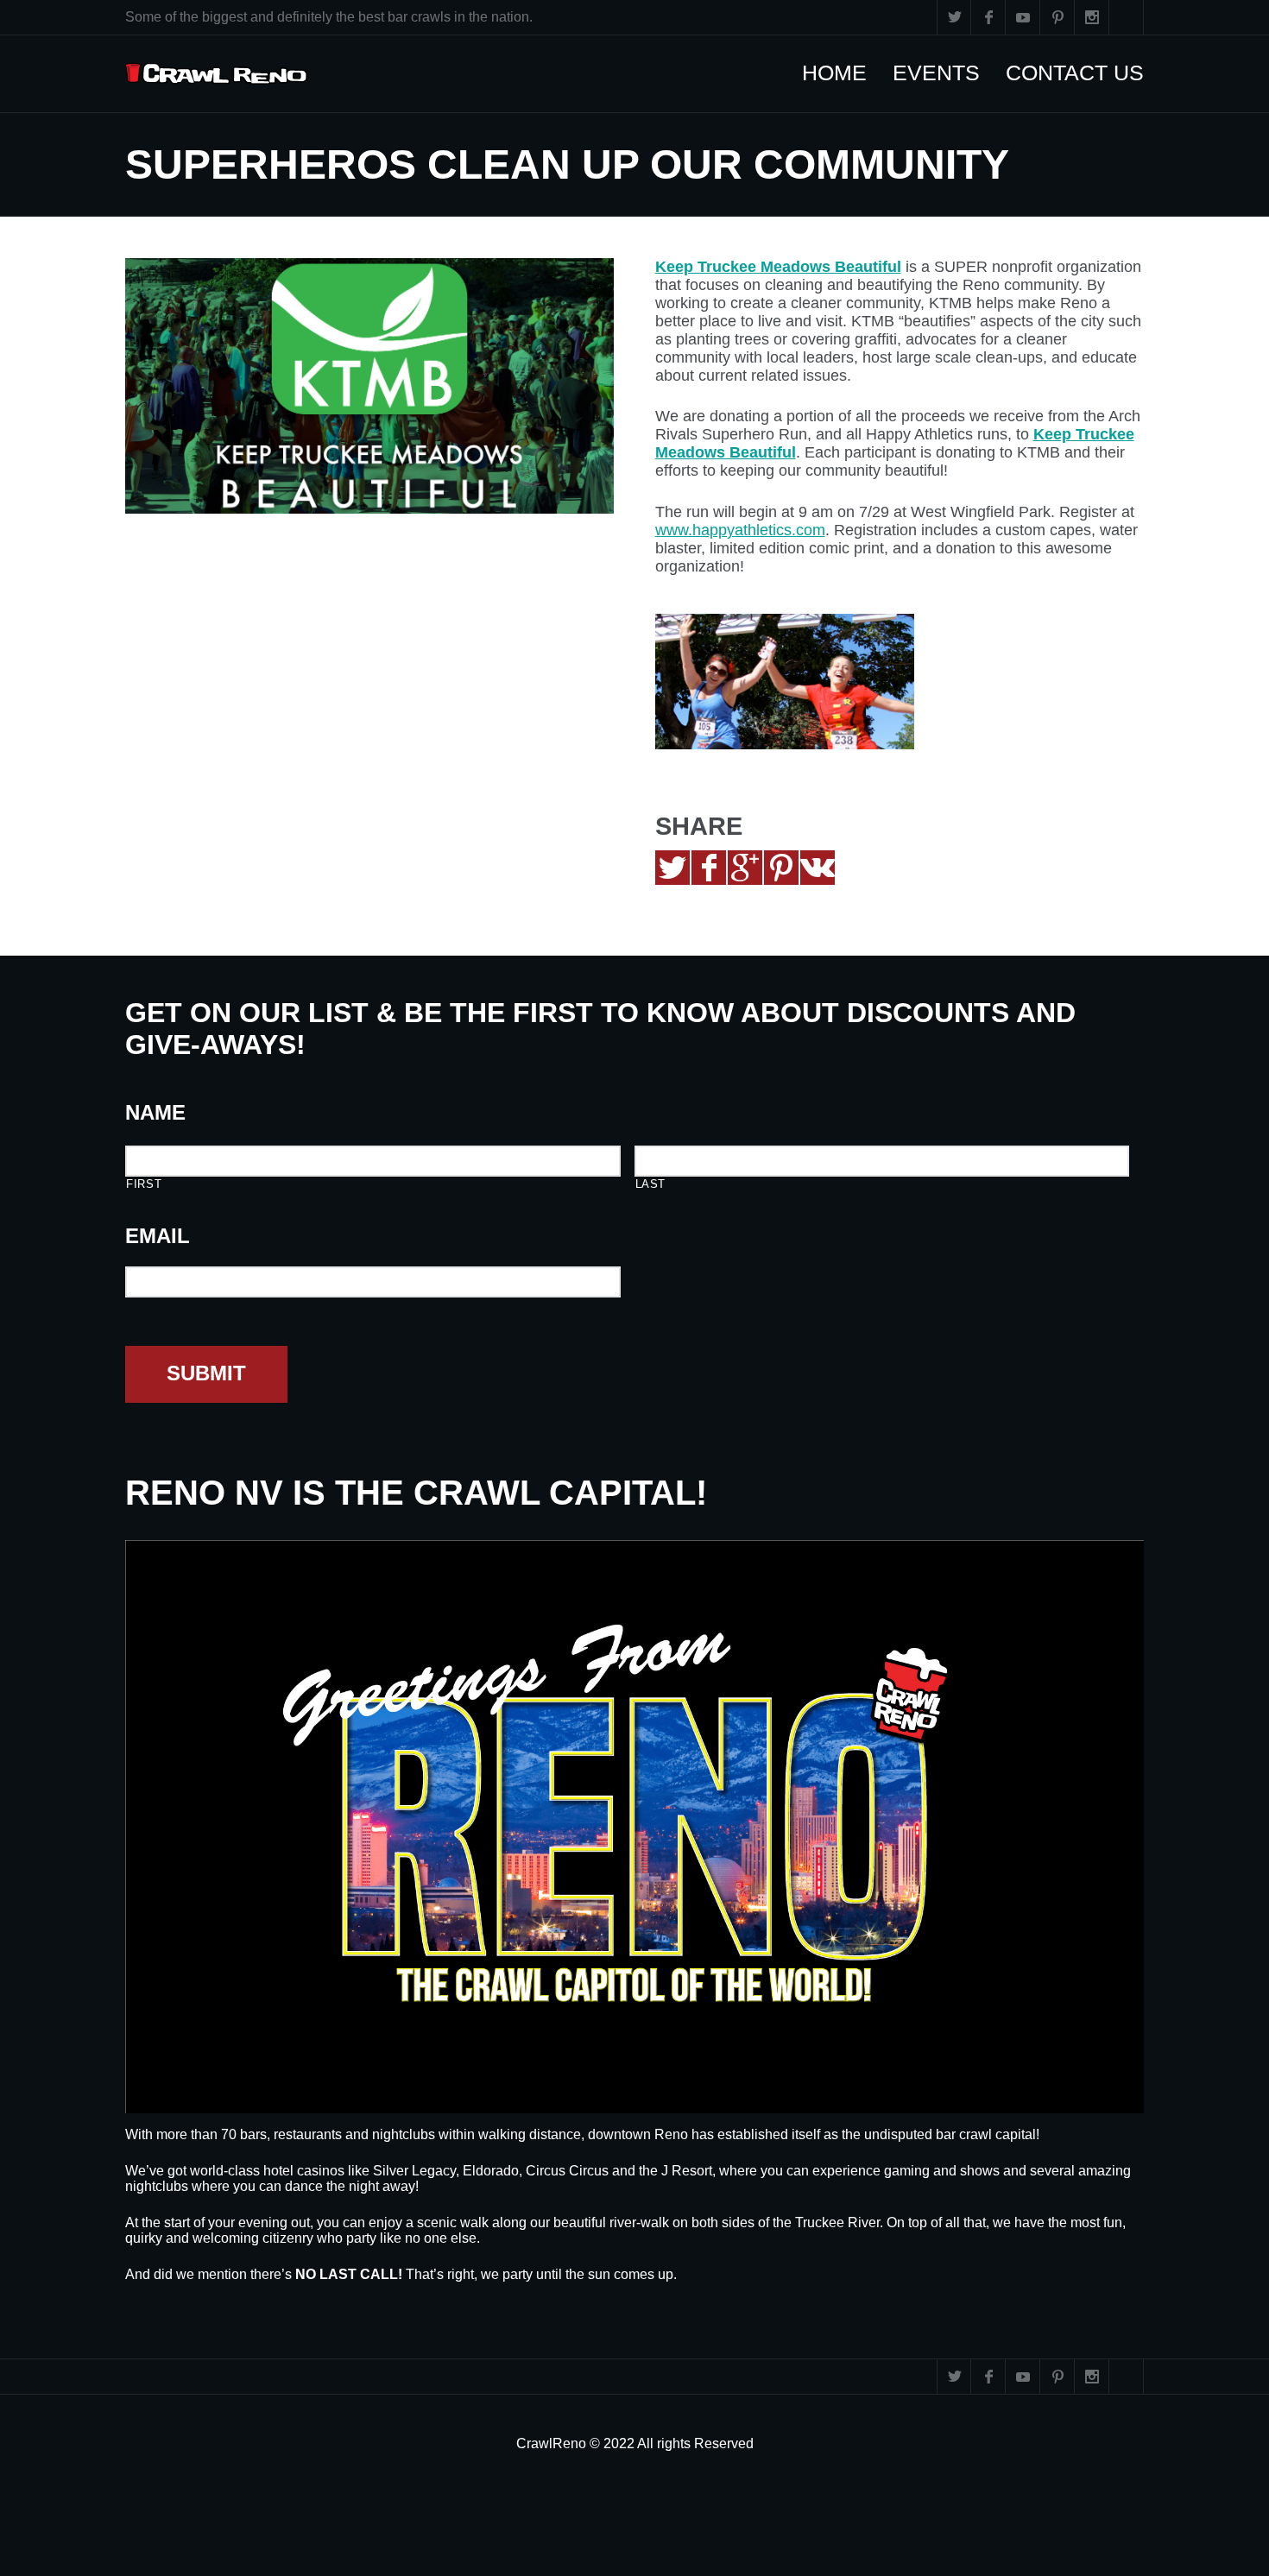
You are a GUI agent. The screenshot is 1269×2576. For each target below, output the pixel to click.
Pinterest (1057, 17)
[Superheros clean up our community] (369, 386)
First (144, 1184)
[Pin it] (781, 868)
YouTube (1023, 17)
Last (651, 1184)
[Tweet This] (672, 868)
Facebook (988, 17)
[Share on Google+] (745, 868)
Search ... (1127, 17)
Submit (206, 1373)
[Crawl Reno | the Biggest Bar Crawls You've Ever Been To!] (216, 74)
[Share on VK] (818, 868)
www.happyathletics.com (740, 530)
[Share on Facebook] (709, 868)
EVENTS (945, 73)
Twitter (954, 17)
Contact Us (1083, 73)
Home (843, 73)
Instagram (1092, 17)
